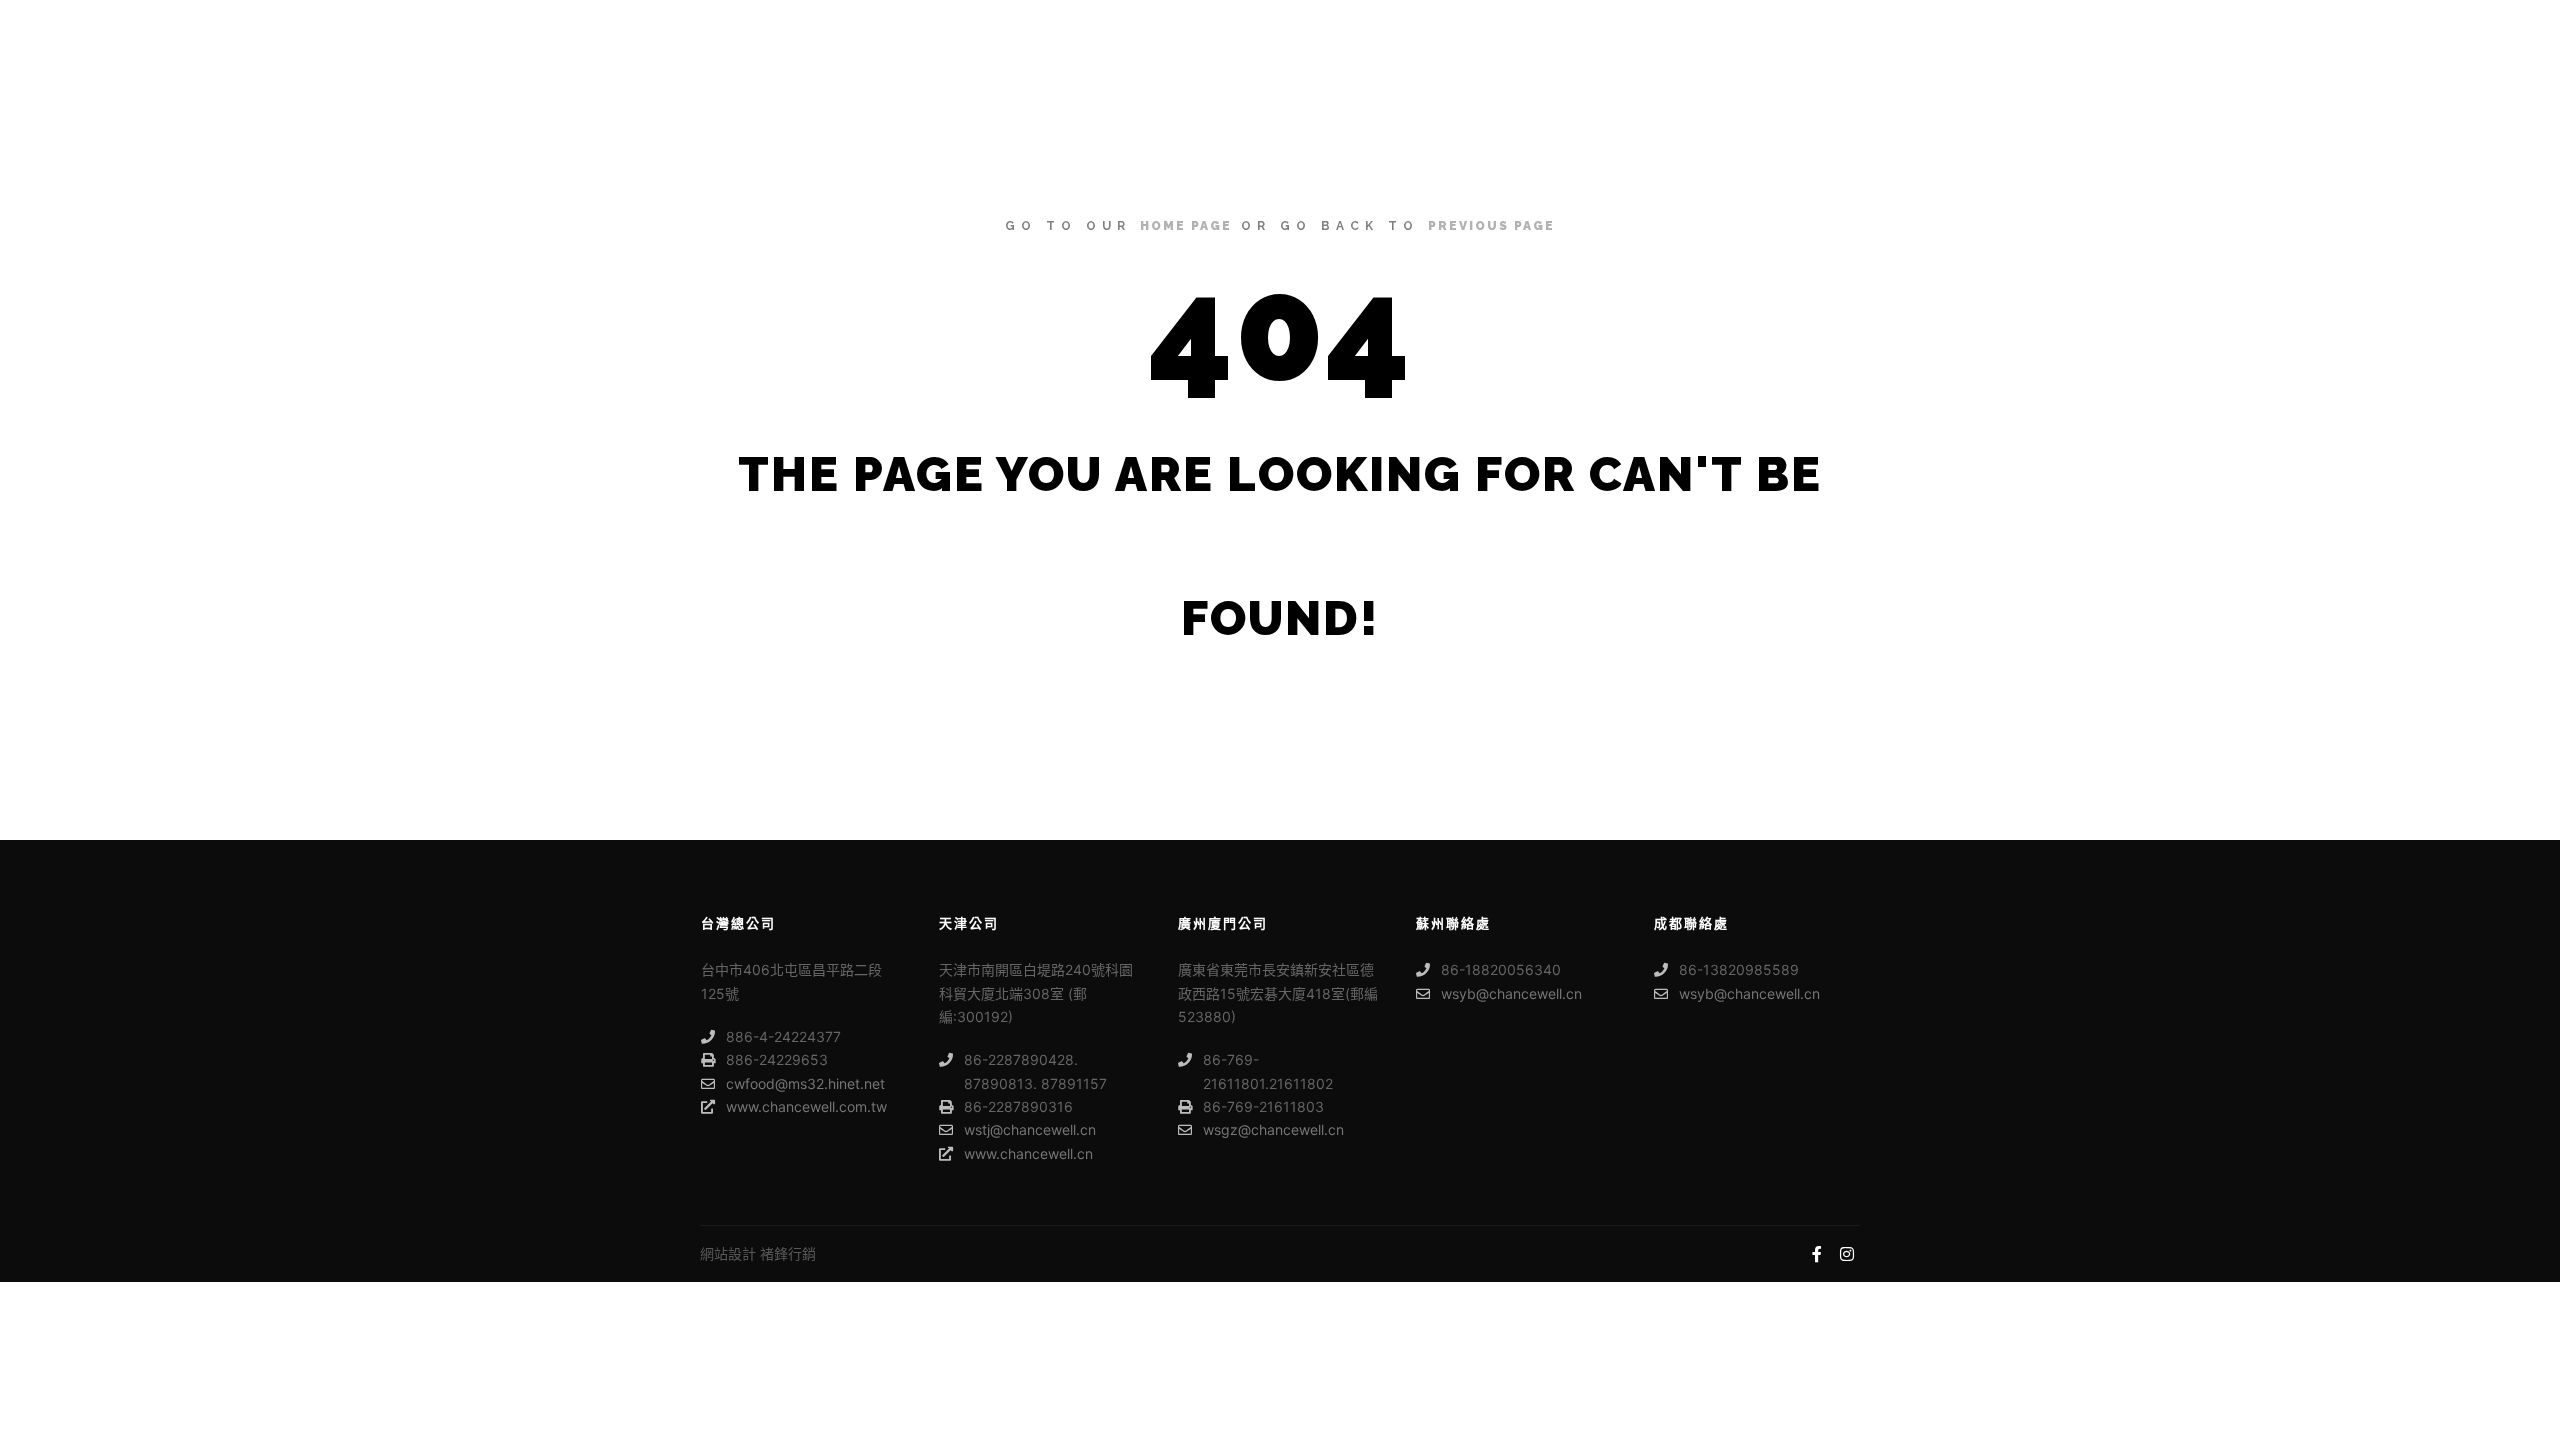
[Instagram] (1847, 1254)
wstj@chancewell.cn (1030, 1129)
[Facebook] (1817, 1254)
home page (1186, 226)
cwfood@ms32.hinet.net (805, 1083)
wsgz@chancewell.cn (1273, 1129)
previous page (1491, 226)
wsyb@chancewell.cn (1511, 993)
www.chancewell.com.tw (806, 1106)
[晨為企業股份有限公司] (800, 35)
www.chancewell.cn (1028, 1153)
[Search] (1827, 35)
